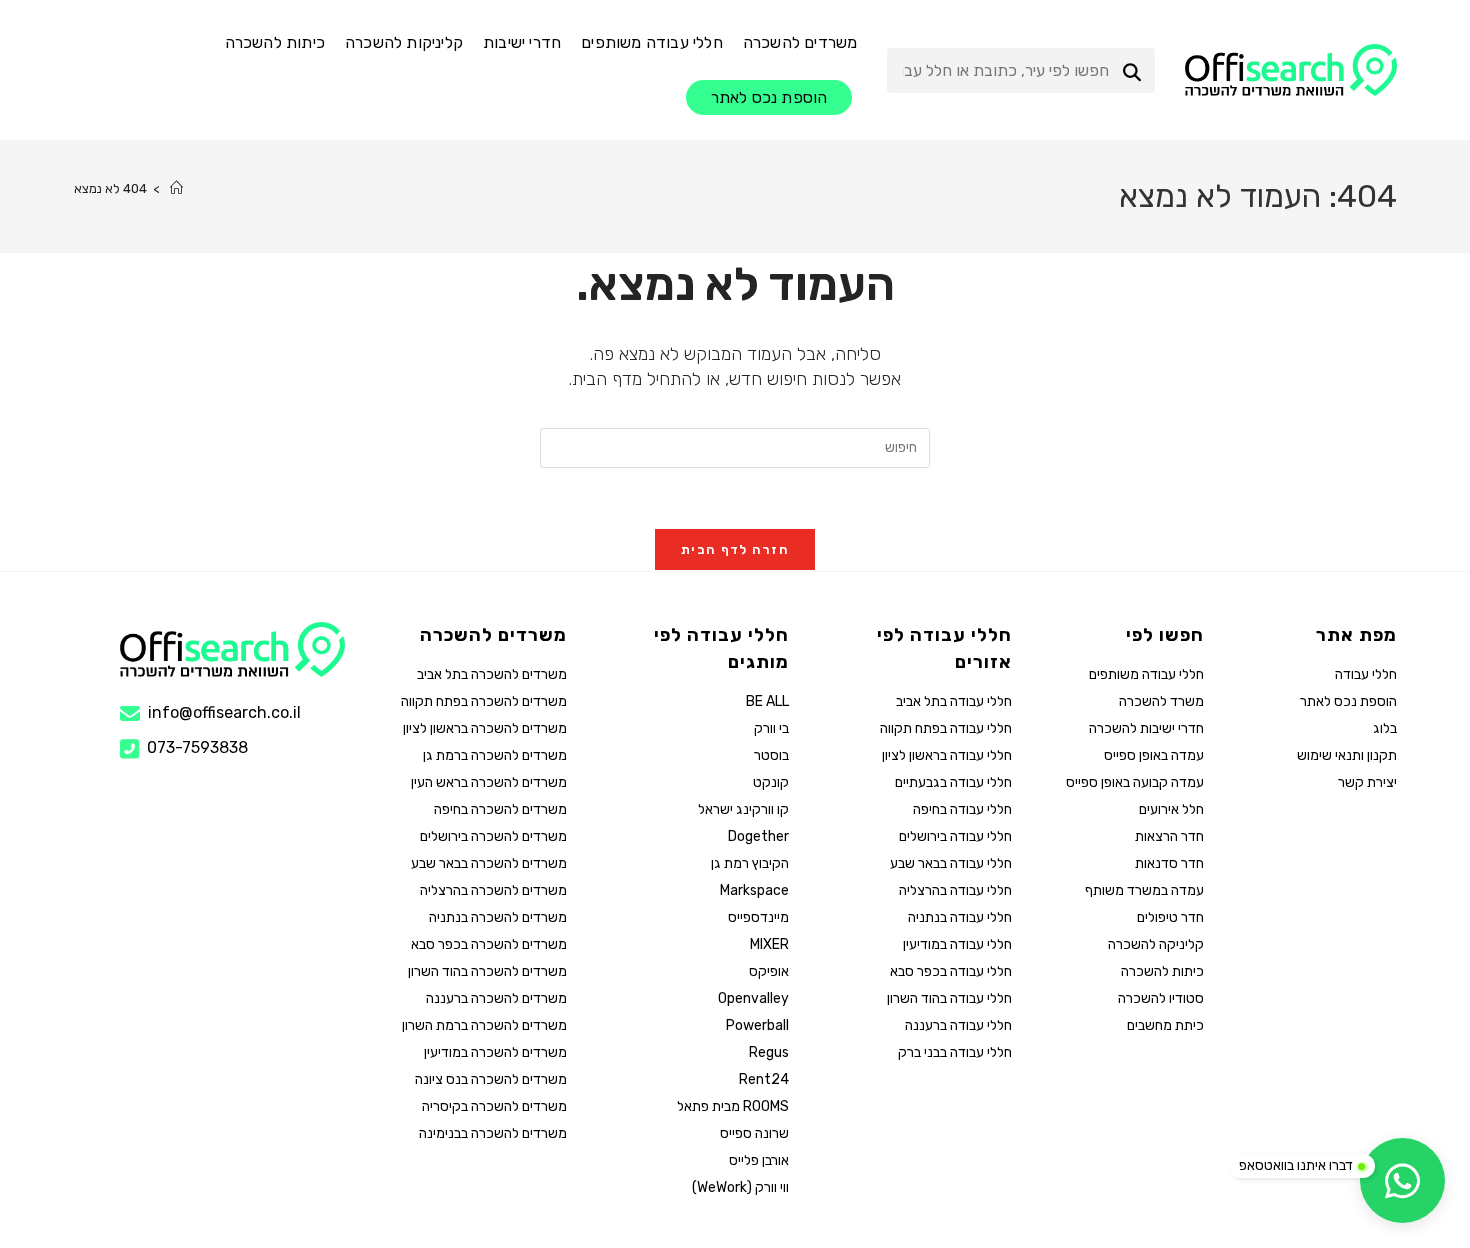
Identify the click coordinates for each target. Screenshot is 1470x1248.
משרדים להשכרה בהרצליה (493, 890)
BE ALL (767, 701)
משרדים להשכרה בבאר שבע (489, 863)
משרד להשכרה (1161, 701)
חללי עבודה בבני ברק (954, 1052)
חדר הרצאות (1169, 836)
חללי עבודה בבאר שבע (950, 863)
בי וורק (771, 728)
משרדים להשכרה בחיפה (500, 809)
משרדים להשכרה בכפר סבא (489, 944)
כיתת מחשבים (1165, 1025)
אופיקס (769, 971)
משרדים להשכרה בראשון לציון (485, 728)
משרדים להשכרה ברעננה (496, 998)
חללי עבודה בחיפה (962, 809)
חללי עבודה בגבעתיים (953, 782)
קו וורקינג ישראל (743, 809)
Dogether (758, 836)
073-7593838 (197, 748)
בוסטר (771, 755)
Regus (769, 1052)
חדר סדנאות (1169, 863)
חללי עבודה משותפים (1146, 674)
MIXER (769, 944)
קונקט (771, 782)
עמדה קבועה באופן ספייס (1135, 782)
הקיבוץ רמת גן (750, 863)
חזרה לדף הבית (735, 549)
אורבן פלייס (759, 1160)
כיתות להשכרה (1162, 971)
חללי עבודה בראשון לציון (946, 755)
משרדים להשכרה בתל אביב (492, 674)
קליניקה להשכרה (1156, 944)
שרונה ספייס (754, 1133)
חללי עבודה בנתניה (959, 917)
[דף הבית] (176, 188)
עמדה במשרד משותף (1144, 890)
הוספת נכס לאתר (1348, 701)
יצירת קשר (1367, 782)
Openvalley (753, 998)
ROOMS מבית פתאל (733, 1106)
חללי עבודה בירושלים (955, 836)
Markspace (754, 890)
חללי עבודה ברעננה (958, 1025)
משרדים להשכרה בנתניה (498, 917)
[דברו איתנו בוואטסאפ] (1402, 1180)
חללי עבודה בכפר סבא (950, 971)
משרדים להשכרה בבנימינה (493, 1133)
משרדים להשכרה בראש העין (489, 782)
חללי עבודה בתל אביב (953, 701)
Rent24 (764, 1079)
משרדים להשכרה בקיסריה (494, 1106)
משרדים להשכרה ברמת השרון (484, 1025)
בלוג (1384, 728)
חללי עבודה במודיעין (957, 944)
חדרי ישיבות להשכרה (1146, 728)
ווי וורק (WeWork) (740, 1187)
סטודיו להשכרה (1161, 998)
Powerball (757, 1025)
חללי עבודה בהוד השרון (949, 998)
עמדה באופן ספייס (1154, 755)
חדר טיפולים (1170, 917)
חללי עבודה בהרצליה (955, 890)
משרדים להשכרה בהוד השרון (487, 971)
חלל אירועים (1171, 809)
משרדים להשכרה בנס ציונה (491, 1079)
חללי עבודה (1365, 674)
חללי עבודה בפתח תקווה (945, 728)
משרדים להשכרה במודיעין (495, 1052)
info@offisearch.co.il (224, 712)
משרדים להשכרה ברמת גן (495, 755)
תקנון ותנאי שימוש (1346, 755)
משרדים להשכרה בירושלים (493, 836)
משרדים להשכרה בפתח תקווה (484, 701)
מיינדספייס (758, 917)
